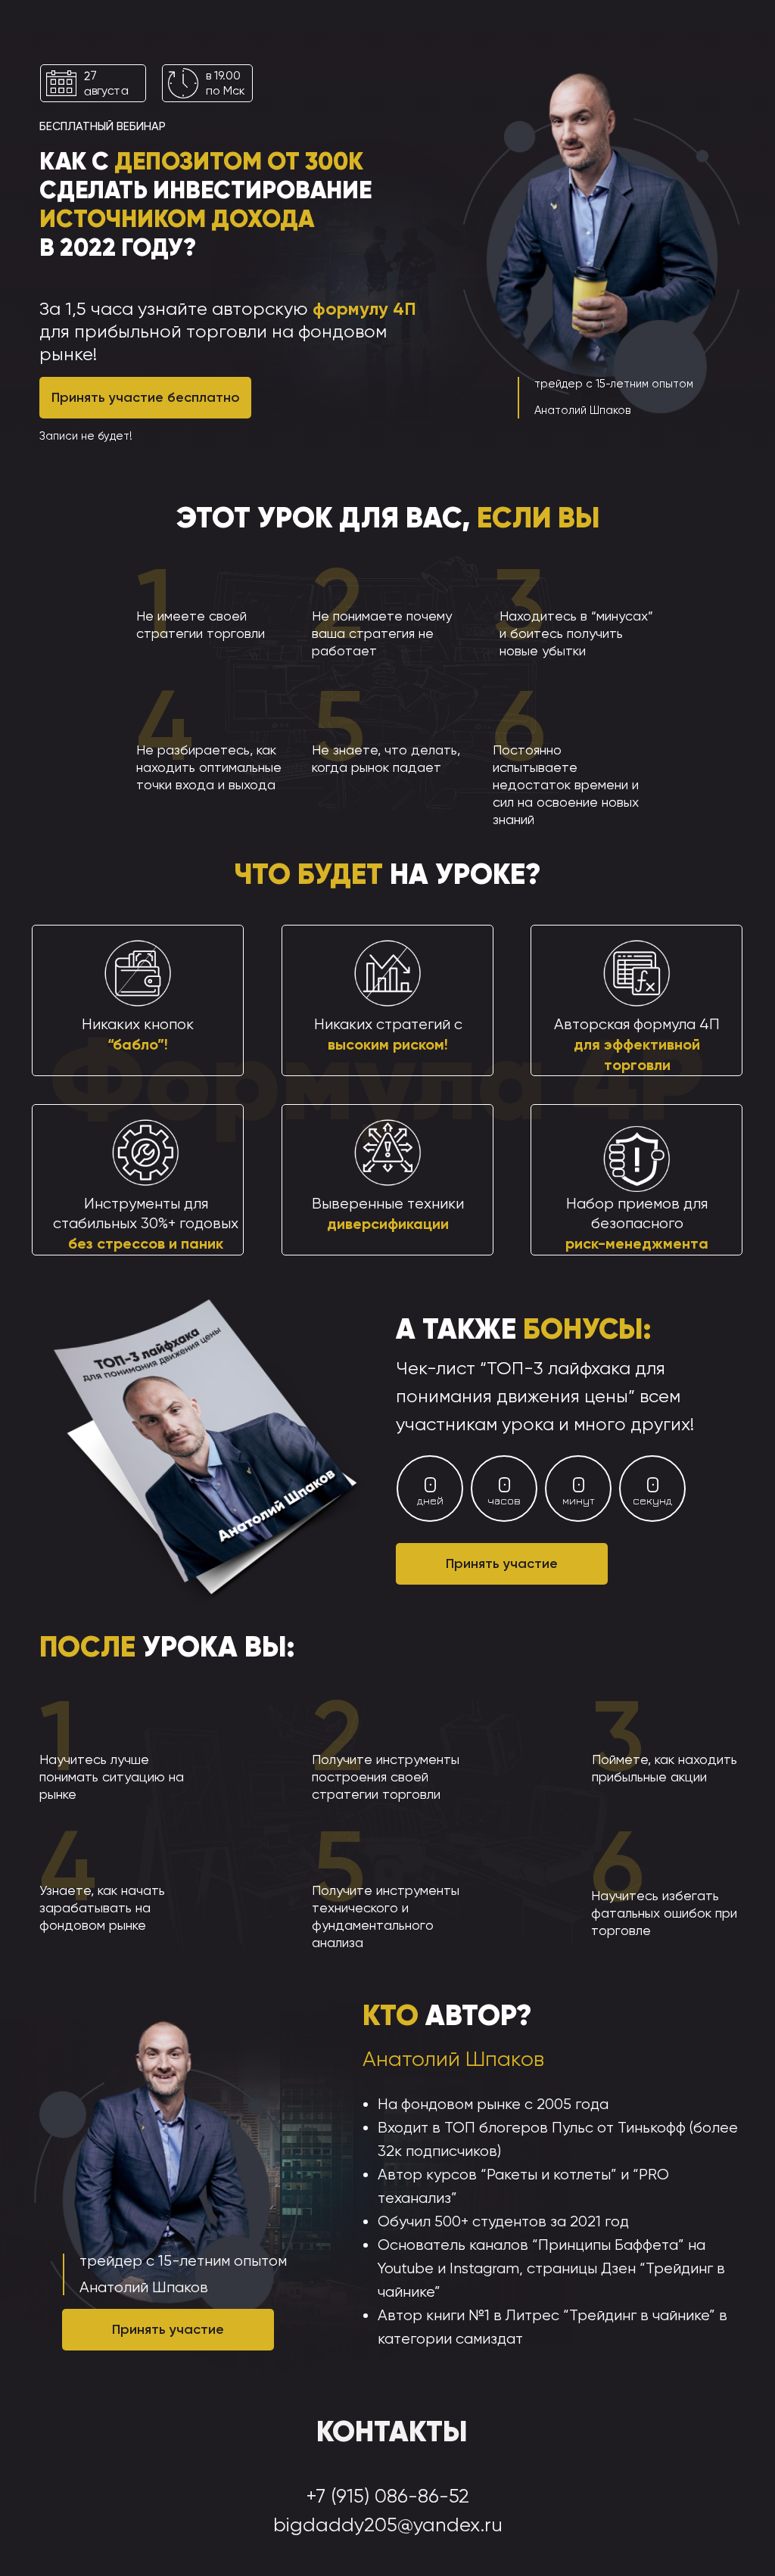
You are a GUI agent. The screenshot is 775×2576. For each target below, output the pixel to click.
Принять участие (502, 1563)
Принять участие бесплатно (146, 397)
